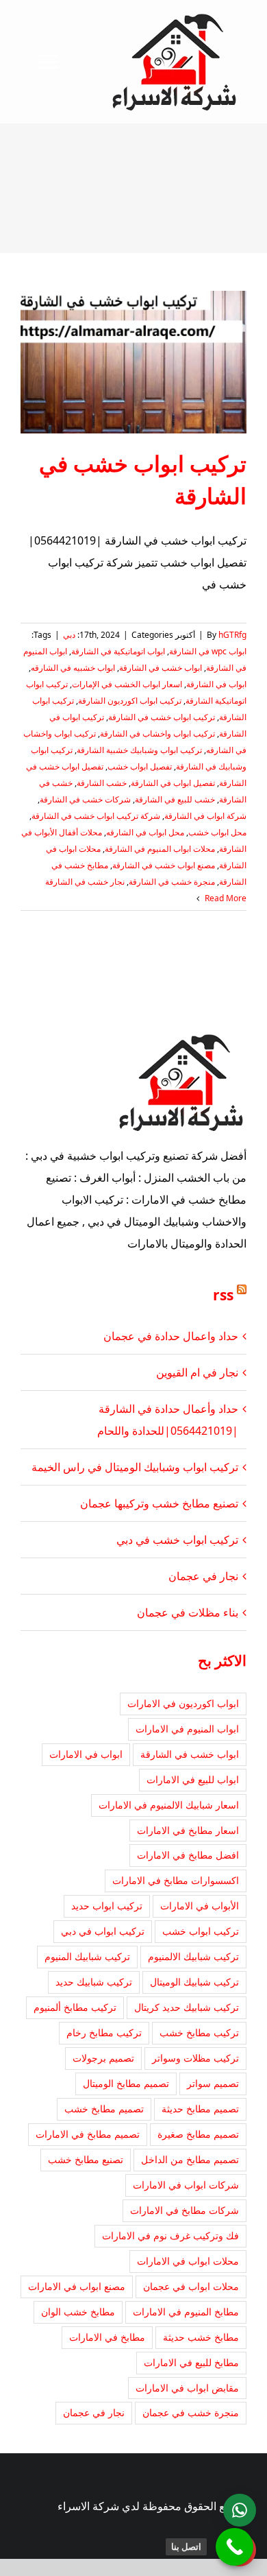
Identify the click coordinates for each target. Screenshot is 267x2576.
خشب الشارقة (102, 783)
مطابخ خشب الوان (78, 2312)
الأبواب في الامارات (200, 1906)
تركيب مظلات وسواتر (195, 2058)
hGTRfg (232, 635)
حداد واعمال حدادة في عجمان (171, 1336)
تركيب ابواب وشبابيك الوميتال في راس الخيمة (135, 1467)
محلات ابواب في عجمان (191, 2286)
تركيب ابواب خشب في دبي (177, 1540)
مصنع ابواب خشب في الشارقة (164, 865)
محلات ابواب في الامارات (188, 2261)
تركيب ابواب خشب (201, 1931)
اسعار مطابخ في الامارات (188, 1830)
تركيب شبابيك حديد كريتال (187, 2007)
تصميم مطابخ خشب (104, 2109)
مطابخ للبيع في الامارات (191, 2362)
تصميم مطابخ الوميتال (126, 2083)
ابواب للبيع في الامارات (193, 1779)
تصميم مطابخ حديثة (200, 2109)
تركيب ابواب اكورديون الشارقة (130, 701)
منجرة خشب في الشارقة (172, 882)
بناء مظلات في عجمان (188, 1612)
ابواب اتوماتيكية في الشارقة (118, 651)
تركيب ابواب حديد (107, 1906)
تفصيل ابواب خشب (140, 766)
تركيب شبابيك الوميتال (194, 1982)
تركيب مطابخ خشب (199, 2032)
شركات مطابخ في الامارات (185, 2210)
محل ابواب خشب (217, 832)
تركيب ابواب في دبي (103, 1931)
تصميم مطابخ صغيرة (198, 2134)
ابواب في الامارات (86, 1754)
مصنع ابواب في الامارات (77, 2286)
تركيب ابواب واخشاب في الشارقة (157, 734)
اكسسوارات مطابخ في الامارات (176, 1880)
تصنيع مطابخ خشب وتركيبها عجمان (159, 1503)
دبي (69, 635)
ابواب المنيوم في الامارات (187, 1729)
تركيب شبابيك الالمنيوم (193, 1956)
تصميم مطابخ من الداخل (190, 2159)
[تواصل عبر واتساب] (240, 2510)
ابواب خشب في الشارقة (161, 668)
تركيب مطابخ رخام (104, 2032)
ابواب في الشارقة (216, 684)
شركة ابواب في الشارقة (205, 816)
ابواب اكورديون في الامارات (183, 1703)
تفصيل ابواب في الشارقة (173, 783)
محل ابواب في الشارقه (145, 832)
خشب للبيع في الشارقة (175, 799)
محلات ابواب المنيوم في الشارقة (160, 849)
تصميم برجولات (103, 2058)
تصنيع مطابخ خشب (86, 2159)
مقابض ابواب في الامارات (187, 2388)
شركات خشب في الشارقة (85, 799)
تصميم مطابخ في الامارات (88, 2134)
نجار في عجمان (203, 1576)
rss (223, 1295)
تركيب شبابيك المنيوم (87, 1956)
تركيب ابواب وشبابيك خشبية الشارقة (139, 750)
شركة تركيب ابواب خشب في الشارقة (96, 816)
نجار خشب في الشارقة (85, 882)
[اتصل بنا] (234, 2547)
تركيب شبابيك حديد (94, 1982)
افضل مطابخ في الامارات (188, 1855)
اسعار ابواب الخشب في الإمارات (127, 684)
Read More (225, 898)
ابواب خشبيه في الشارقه (73, 668)
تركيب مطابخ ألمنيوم (75, 2007)
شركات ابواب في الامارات (186, 2185)
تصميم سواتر (213, 2083)
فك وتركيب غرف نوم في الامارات (170, 2235)
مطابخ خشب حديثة (201, 2337)
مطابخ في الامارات (107, 2337)
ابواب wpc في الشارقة (208, 651)
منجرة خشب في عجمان (191, 2412)
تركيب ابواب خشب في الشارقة (162, 717)
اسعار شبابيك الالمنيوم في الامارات (169, 1805)
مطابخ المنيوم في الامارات (186, 2312)
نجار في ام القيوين (197, 1372)
